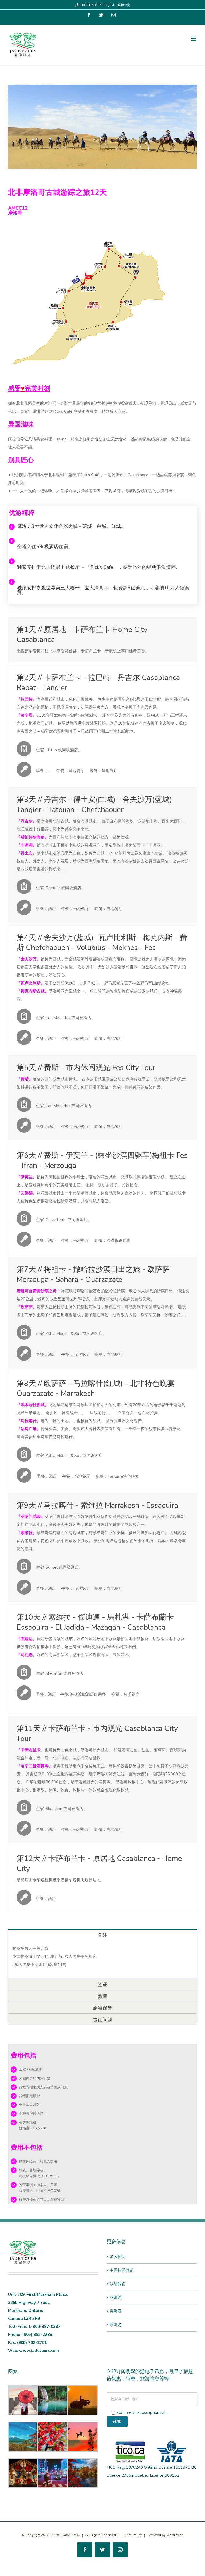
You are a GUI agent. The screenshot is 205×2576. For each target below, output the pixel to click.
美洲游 (116, 2311)
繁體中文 (124, 5)
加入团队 (118, 2257)
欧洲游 (116, 2325)
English (110, 5)
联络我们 (118, 2284)
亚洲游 (116, 2297)
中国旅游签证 (122, 2270)
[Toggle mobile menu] (194, 39)
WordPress (175, 2535)
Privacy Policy (132, 2535)
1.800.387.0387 (90, 5)
